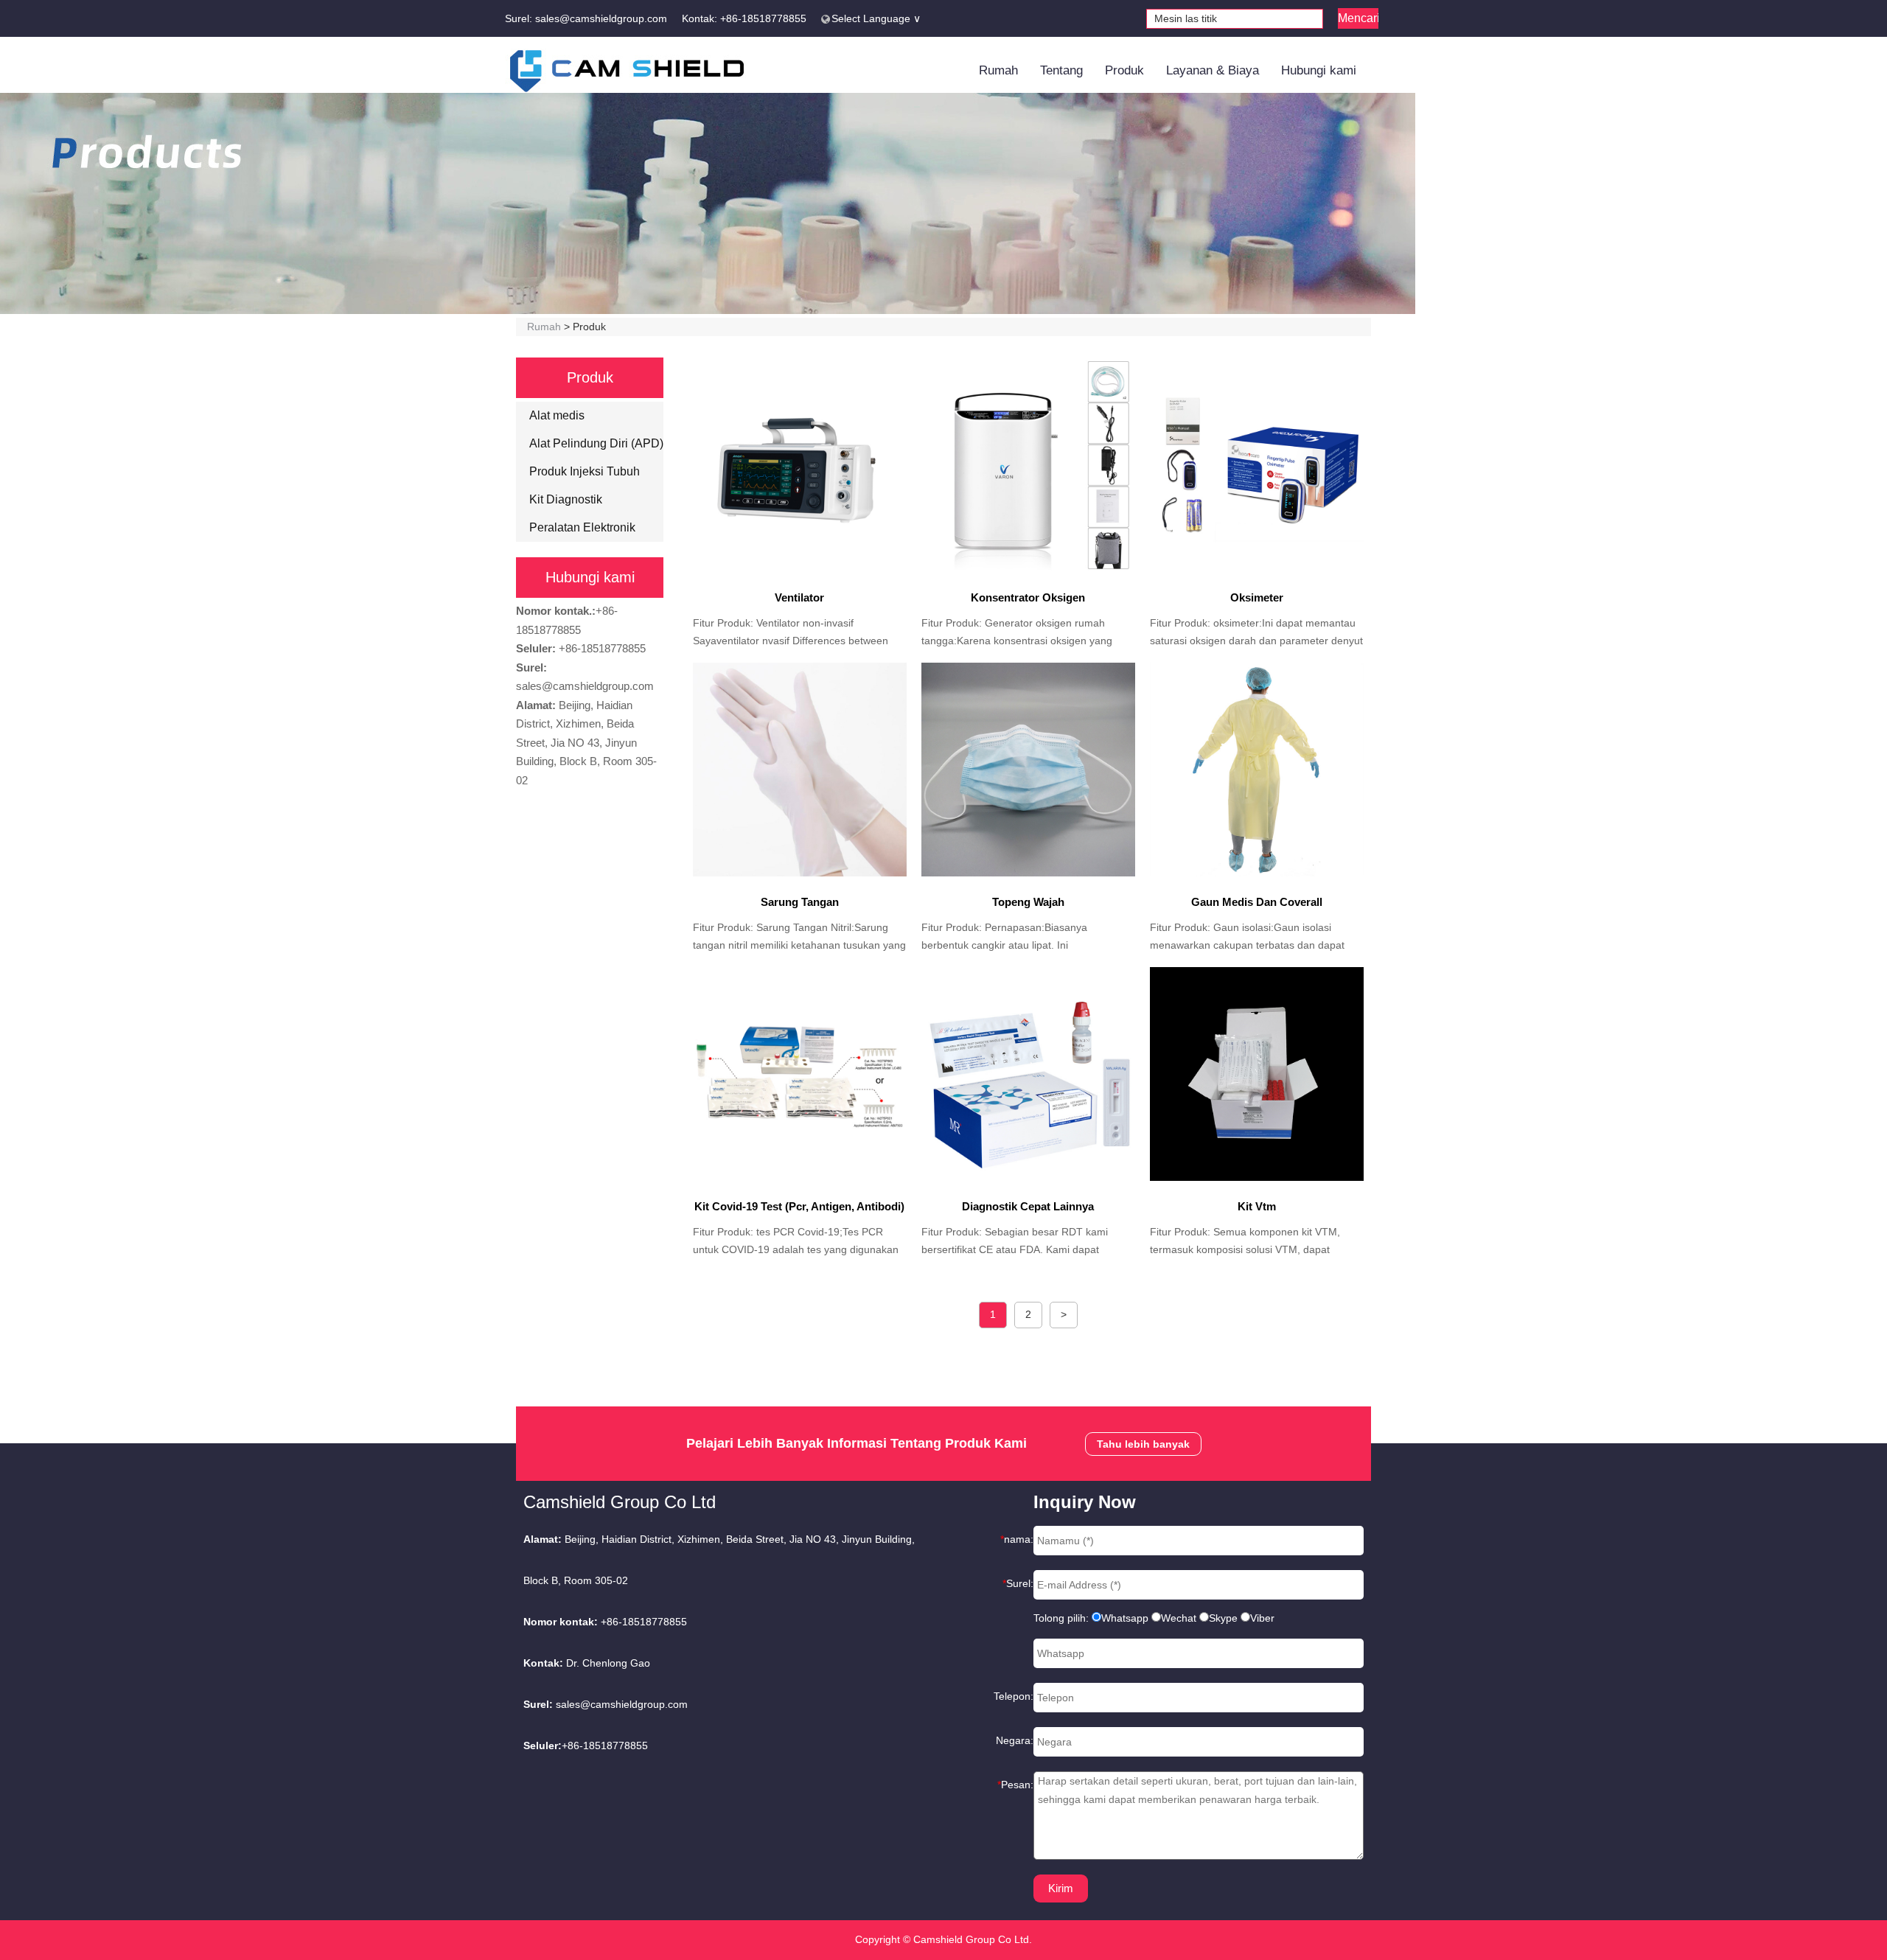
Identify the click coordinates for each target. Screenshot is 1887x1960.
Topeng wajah (1028, 902)
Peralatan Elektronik (582, 527)
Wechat (1179, 1618)
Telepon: (1014, 1696)
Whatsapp (1125, 1618)
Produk (1124, 70)
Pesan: (1015, 1785)
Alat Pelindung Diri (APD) (596, 443)
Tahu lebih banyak (1143, 1444)
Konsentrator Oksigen (1028, 597)
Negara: (1015, 1740)
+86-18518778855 (763, 18)
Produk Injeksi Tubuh (585, 471)
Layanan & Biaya (1213, 70)
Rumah (998, 70)
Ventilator (799, 597)
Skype (1223, 1618)
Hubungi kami (1319, 70)
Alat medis (557, 415)
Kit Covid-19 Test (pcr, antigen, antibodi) (799, 1206)
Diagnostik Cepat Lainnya (1028, 1206)
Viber (1262, 1618)
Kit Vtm (1257, 1206)
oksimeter (1257, 597)
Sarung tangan (800, 902)
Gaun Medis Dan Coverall (1257, 902)
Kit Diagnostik (566, 499)
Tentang (1061, 70)
